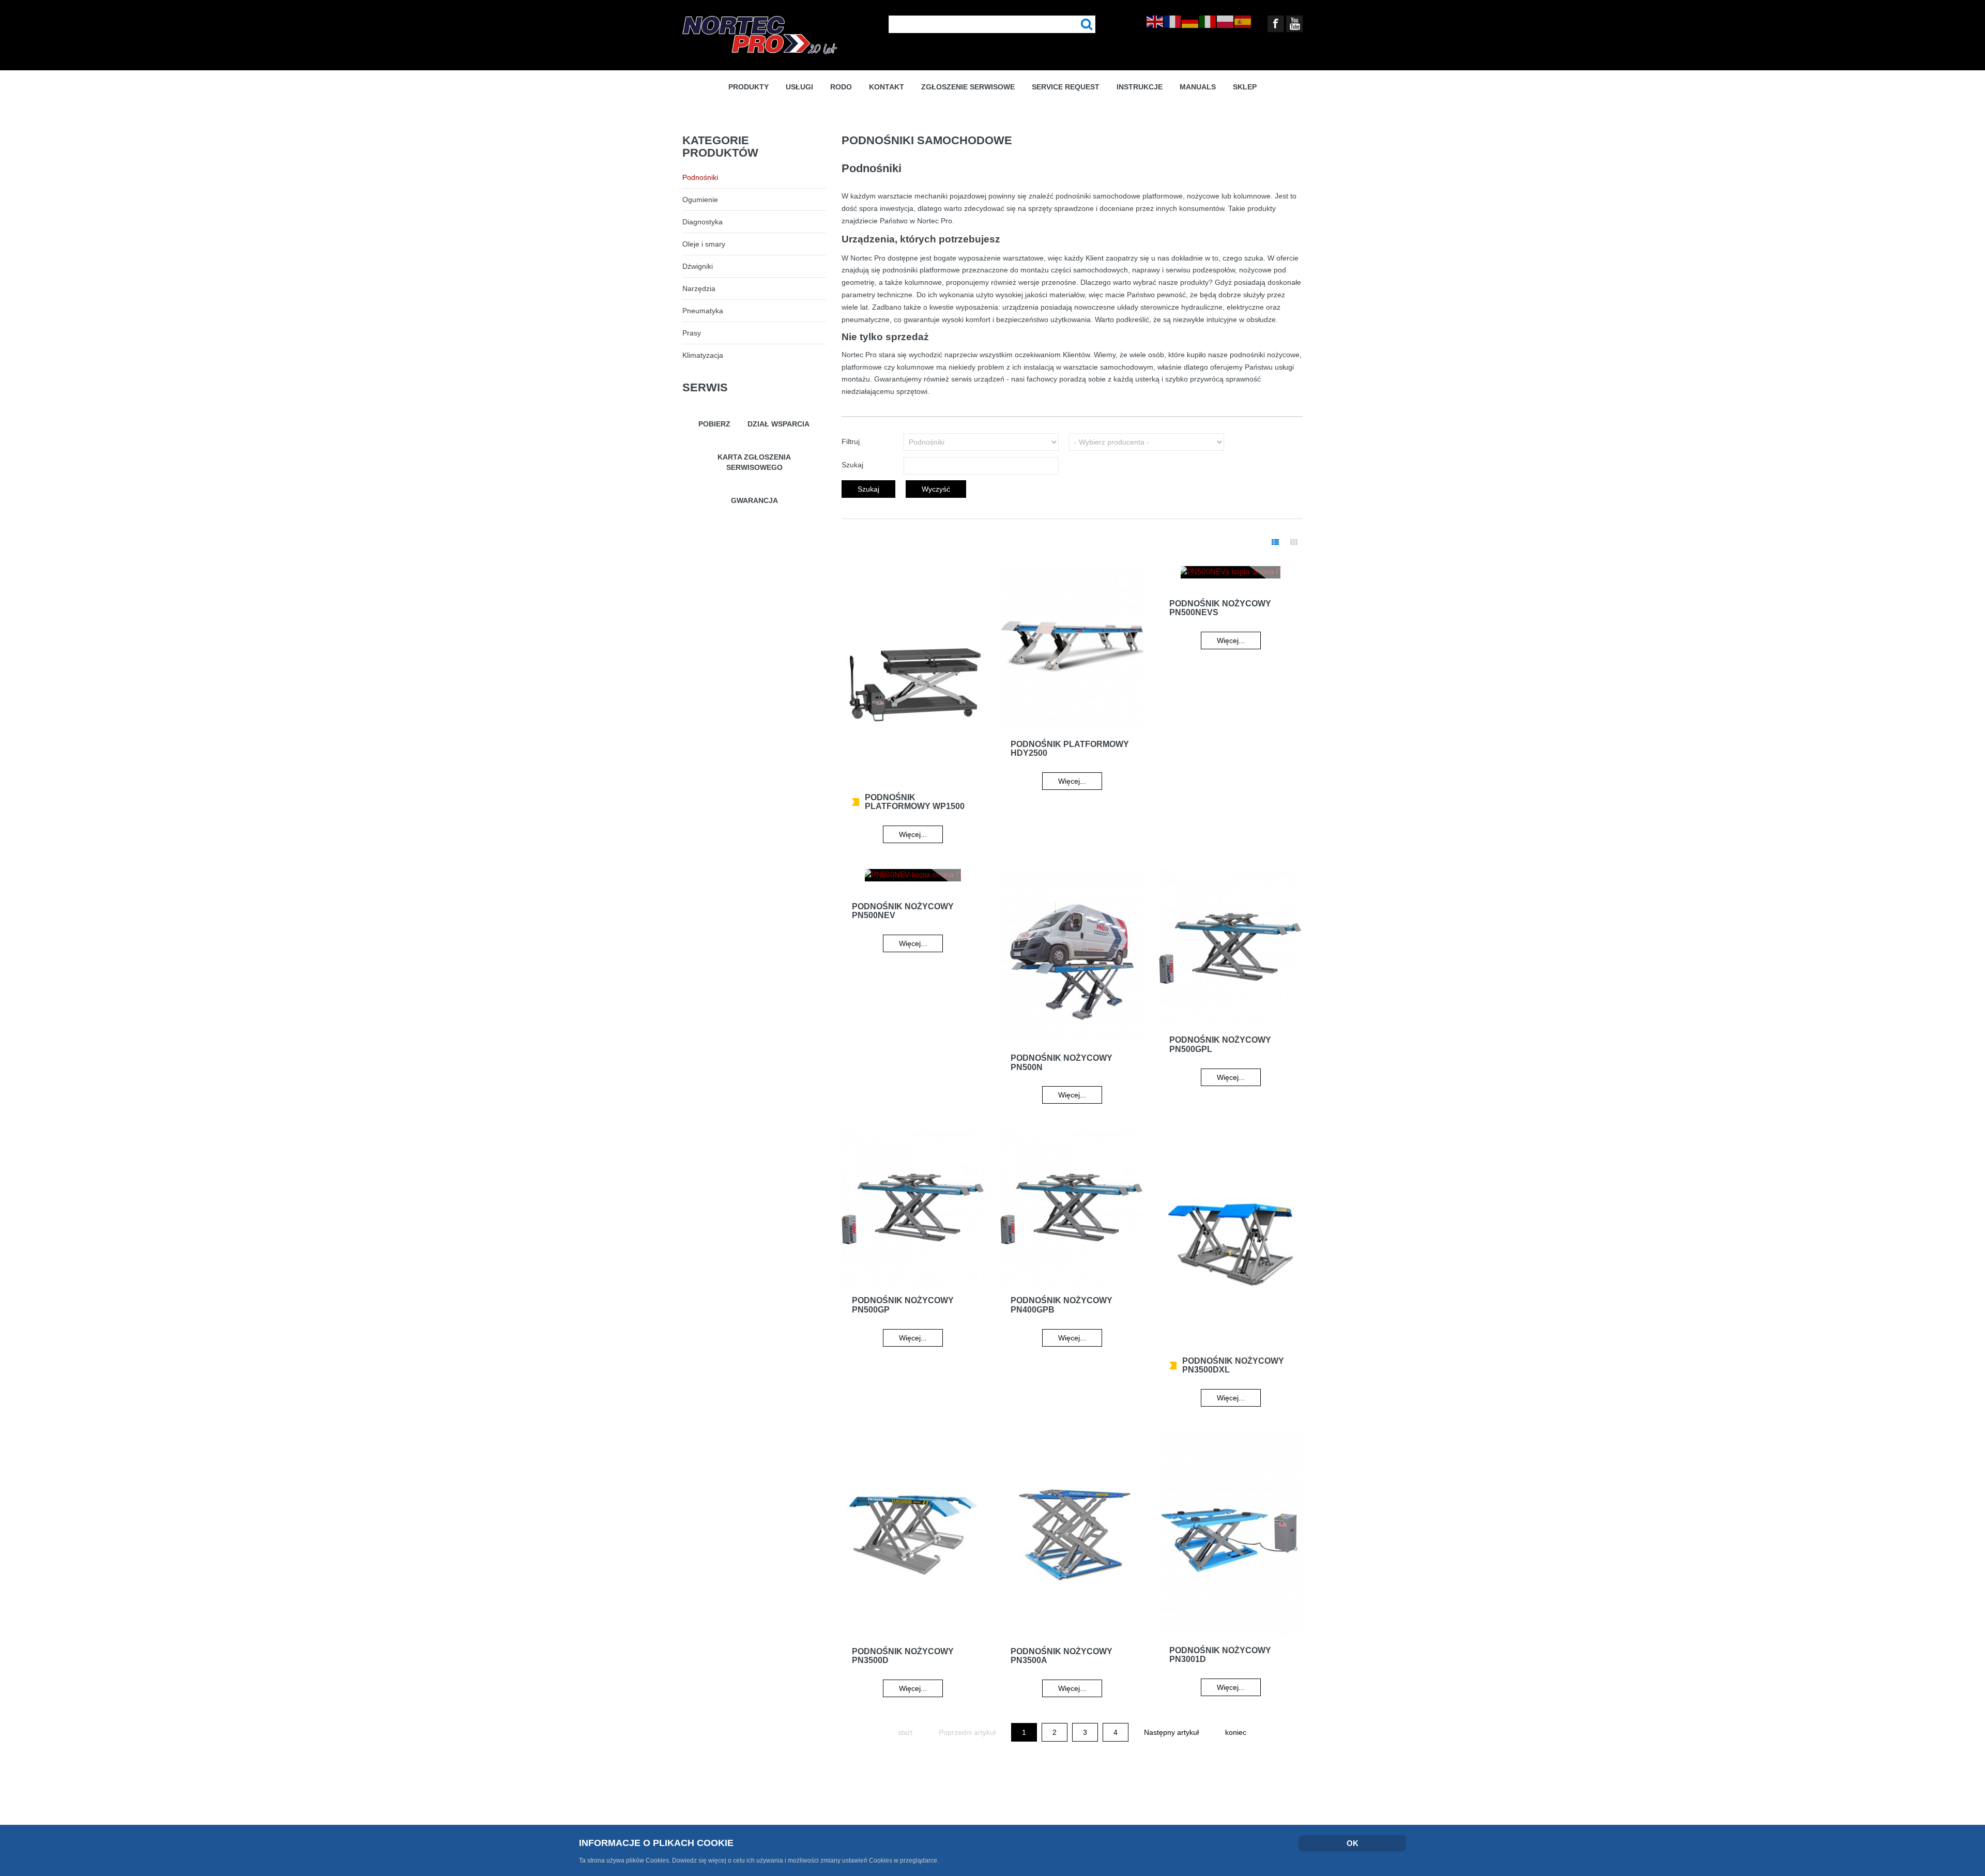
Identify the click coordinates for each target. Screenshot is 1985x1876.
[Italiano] (1208, 21)
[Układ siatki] (1294, 543)
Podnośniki (700, 177)
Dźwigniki (698, 266)
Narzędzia (699, 288)
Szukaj (1087, 25)
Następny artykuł (1171, 1732)
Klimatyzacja (703, 355)
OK (1353, 1843)
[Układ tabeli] (1275, 543)
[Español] (1243, 21)
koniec (1236, 1732)
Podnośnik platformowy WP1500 (915, 802)
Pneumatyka (703, 311)
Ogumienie (700, 200)
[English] (1155, 21)
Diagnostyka (703, 222)
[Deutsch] (1190, 21)
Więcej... (913, 834)
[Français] (1173, 21)
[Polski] (1226, 21)
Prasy (692, 333)
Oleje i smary (704, 244)
